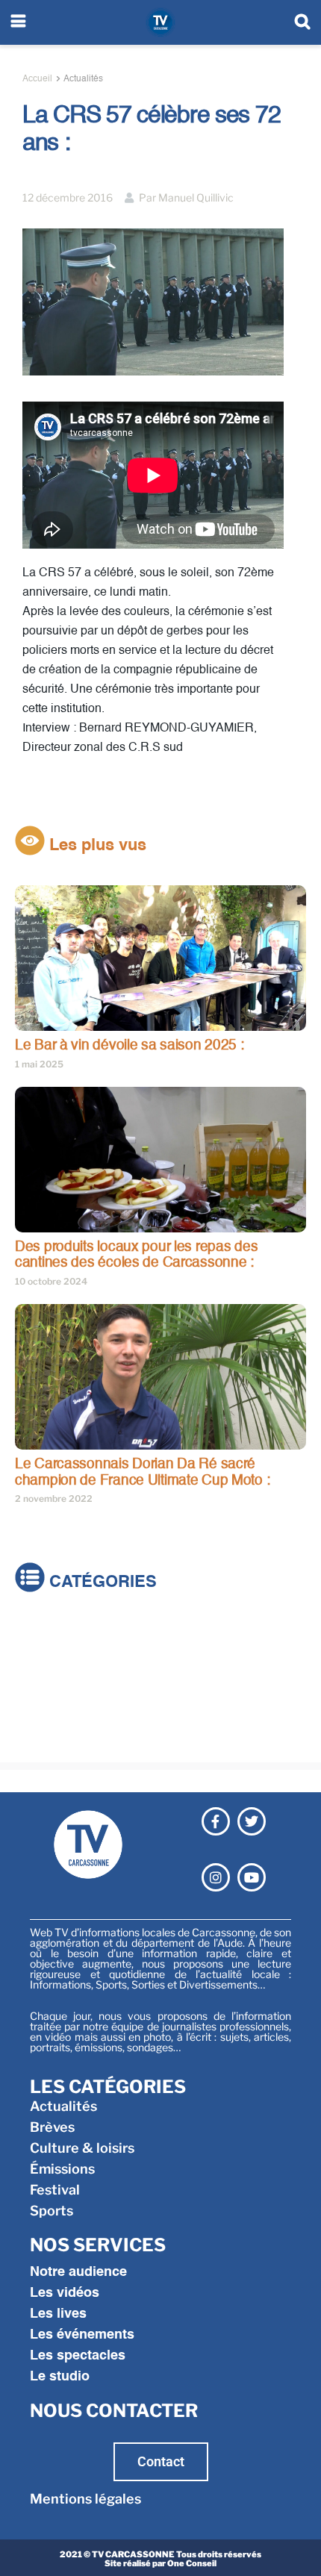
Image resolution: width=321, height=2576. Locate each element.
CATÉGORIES (101, 1583)
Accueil (37, 79)
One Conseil (192, 2563)
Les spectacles (78, 2356)
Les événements (82, 2335)
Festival (40, 1716)
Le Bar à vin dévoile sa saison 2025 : (130, 1045)
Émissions (47, 1695)
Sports (37, 1737)
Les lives (58, 2314)
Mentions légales (85, 2499)
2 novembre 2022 (54, 1498)
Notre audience (78, 2272)
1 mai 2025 (39, 1064)
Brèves (37, 1653)
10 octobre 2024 (51, 1281)
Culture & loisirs (67, 1674)
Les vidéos (65, 2293)
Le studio (60, 2377)
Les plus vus (96, 846)
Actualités (83, 79)
